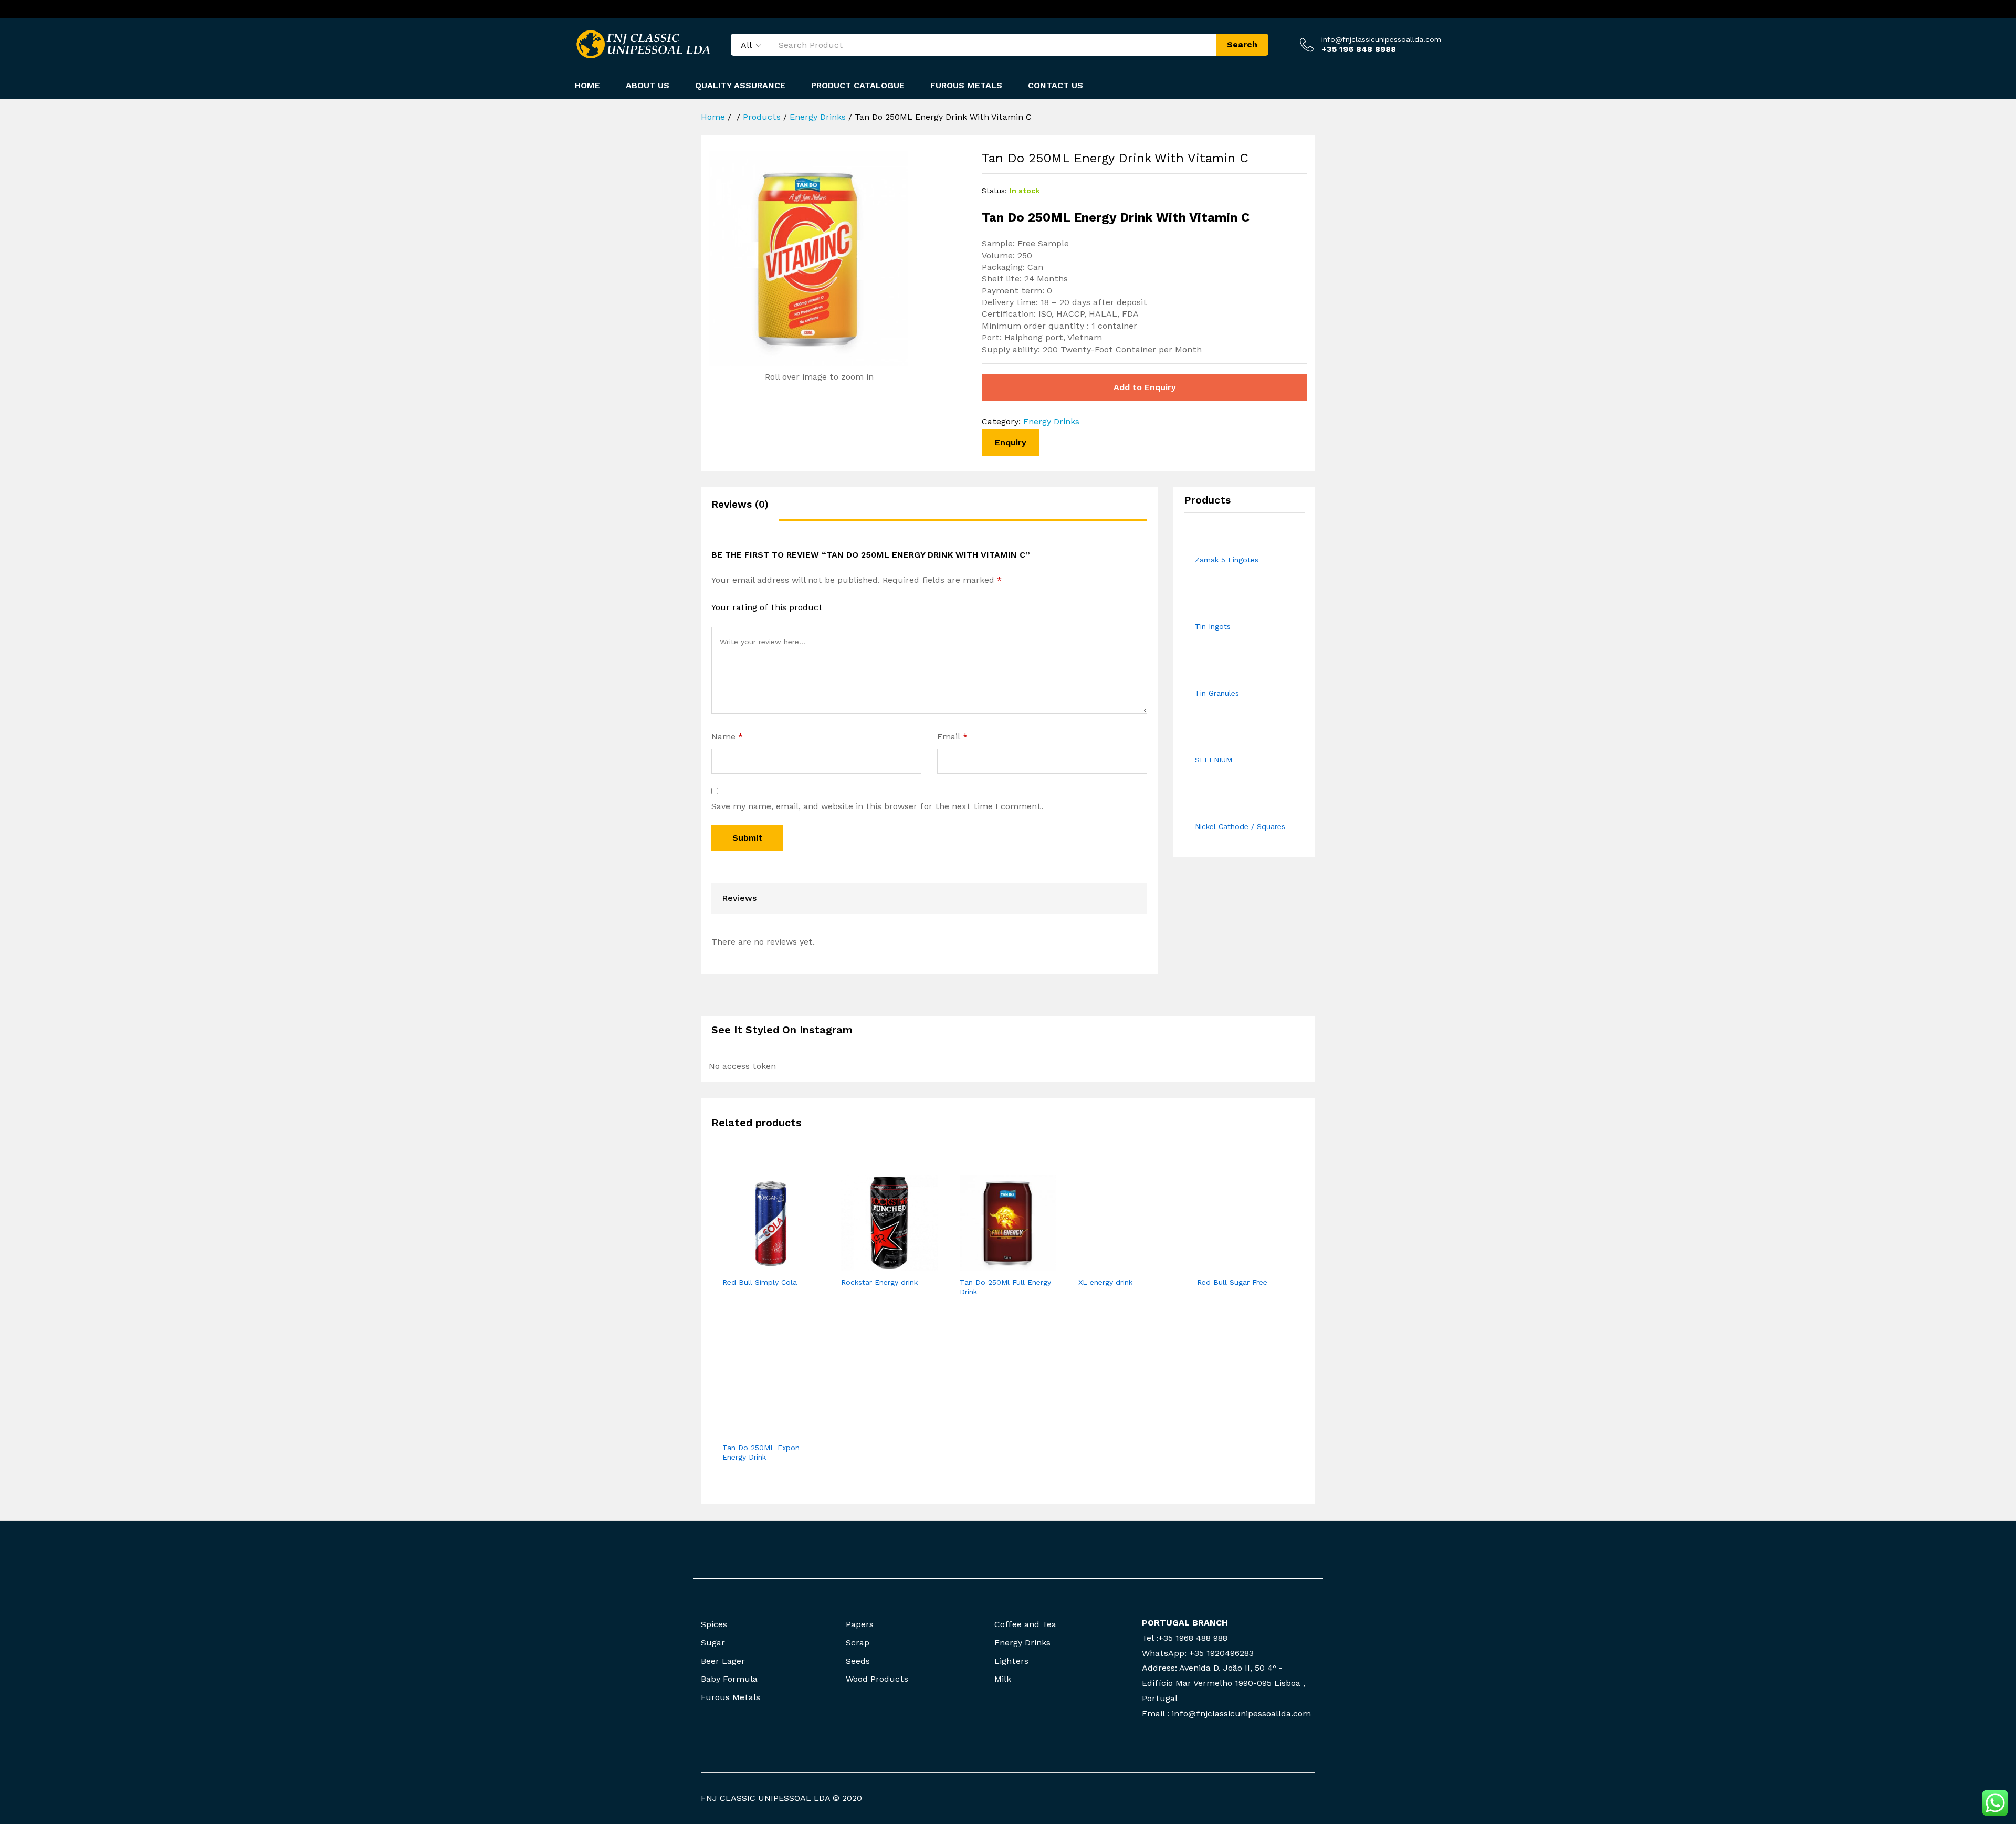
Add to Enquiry (1145, 387)
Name (727, 736)
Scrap (858, 1643)
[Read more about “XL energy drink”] (1115, 1265)
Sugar (713, 1643)
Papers (860, 1624)
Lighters (1011, 1661)
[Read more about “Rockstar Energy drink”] (877, 1265)
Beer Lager (723, 1661)
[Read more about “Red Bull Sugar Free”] (1233, 1265)
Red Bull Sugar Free (1232, 1282)
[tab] (745, 509)
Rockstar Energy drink (879, 1282)
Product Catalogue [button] (858, 86)
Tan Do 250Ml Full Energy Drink (1005, 1287)
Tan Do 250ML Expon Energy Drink (761, 1452)
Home (587, 86)
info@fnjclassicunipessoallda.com (1381, 39)
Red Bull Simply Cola (760, 1282)
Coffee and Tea (1025, 1624)
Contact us (1056, 86)
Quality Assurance (740, 86)
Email (952, 736)
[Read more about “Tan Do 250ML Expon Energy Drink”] (759, 1430)
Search (1242, 44)
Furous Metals (966, 86)
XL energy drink (1105, 1282)
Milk (1003, 1679)
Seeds (858, 1661)
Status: (994, 191)
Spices (714, 1624)
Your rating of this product (767, 607)
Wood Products (877, 1679)
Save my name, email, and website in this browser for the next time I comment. (877, 806)
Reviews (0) (740, 504)
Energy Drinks (1051, 421)
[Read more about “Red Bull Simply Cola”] (759, 1265)
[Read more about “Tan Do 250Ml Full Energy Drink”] (996, 1265)
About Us (648, 86)
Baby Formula (729, 1679)
